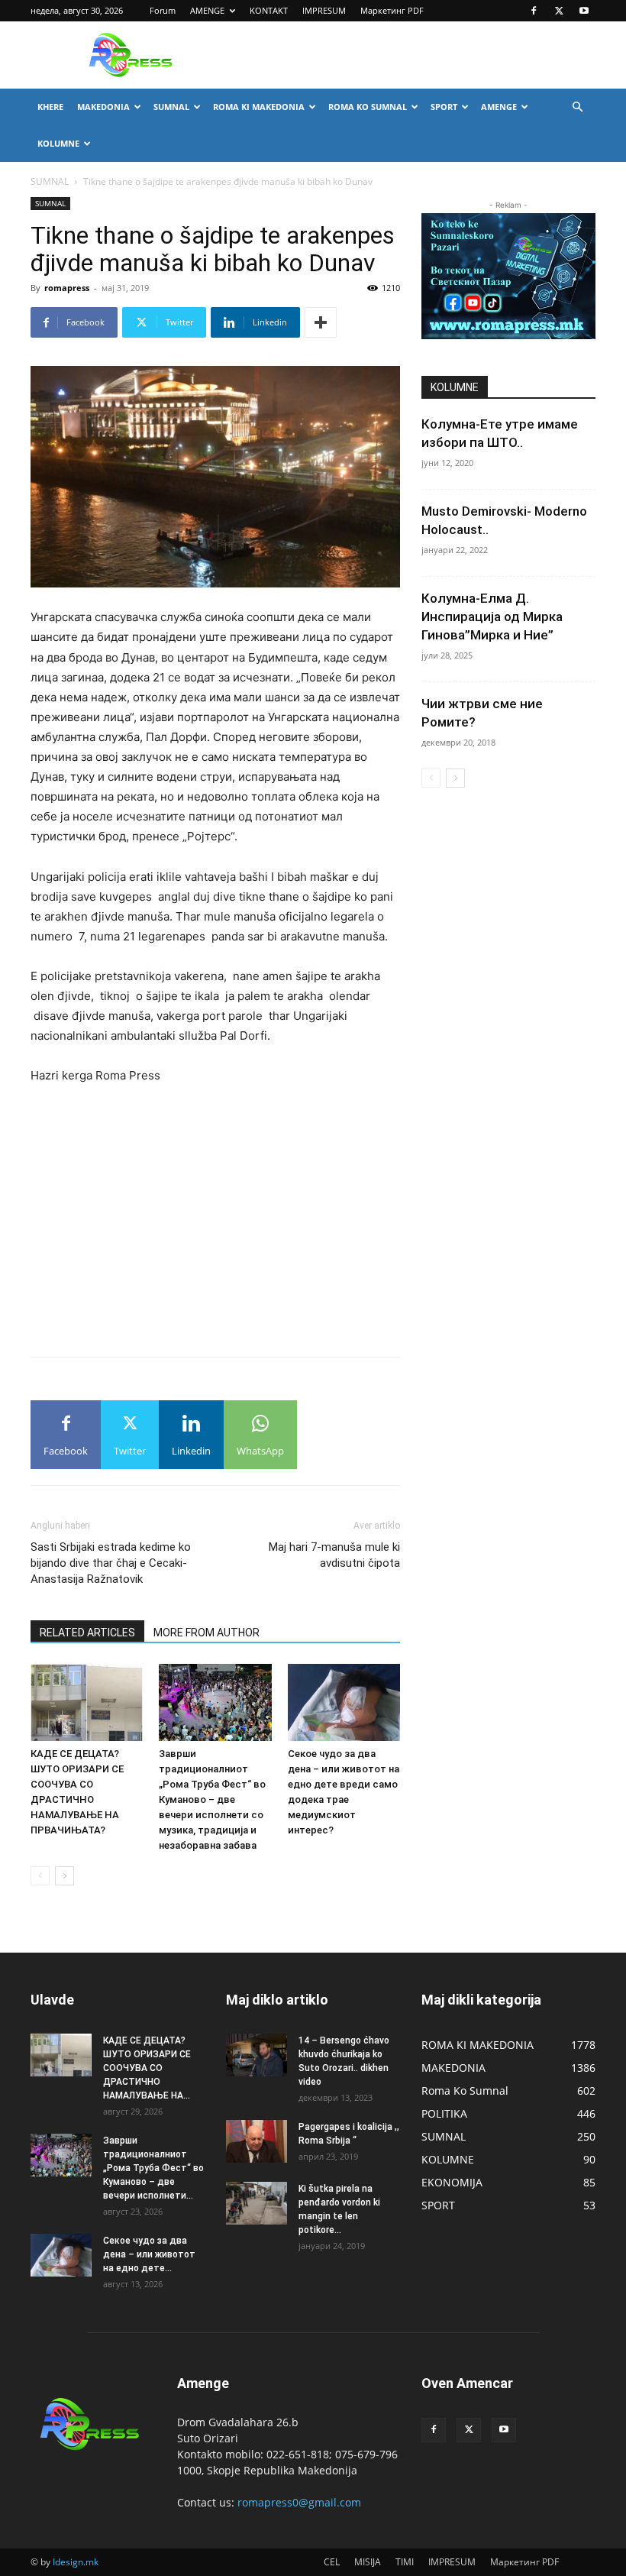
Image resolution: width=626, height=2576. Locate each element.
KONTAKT (269, 10)
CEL (332, 2562)
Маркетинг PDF (392, 10)
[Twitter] (559, 11)
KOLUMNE (58, 143)
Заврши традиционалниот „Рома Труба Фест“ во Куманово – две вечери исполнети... (153, 2168)
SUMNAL (171, 107)
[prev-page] (40, 1876)
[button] (577, 107)
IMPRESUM (324, 10)
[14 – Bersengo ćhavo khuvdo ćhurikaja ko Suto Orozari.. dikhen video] (257, 2055)
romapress (67, 288)
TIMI (405, 2562)
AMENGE (207, 10)
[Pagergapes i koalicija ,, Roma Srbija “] (257, 2141)
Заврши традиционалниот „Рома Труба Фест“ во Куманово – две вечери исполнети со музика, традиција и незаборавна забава (212, 1799)
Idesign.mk (76, 2562)
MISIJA (368, 2562)
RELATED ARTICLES (87, 1633)
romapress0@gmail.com (299, 2502)
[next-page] (65, 1876)
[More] (321, 322)
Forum (163, 10)
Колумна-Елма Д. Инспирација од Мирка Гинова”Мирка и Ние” (492, 616)
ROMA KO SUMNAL (368, 107)
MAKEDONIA (103, 107)
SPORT (444, 107)
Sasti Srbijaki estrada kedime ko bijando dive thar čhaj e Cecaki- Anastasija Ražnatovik (111, 1563)
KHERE (50, 107)
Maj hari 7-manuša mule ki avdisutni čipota (334, 1555)
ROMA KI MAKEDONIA (259, 107)
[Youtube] (584, 11)
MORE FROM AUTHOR (207, 1633)
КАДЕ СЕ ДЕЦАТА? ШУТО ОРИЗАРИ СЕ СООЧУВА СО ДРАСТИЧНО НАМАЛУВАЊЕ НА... (147, 2068)
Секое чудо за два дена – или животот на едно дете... (149, 2254)
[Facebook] (534, 11)
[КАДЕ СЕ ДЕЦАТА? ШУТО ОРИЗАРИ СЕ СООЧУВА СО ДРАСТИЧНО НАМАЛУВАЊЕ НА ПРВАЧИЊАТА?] (87, 1702)
